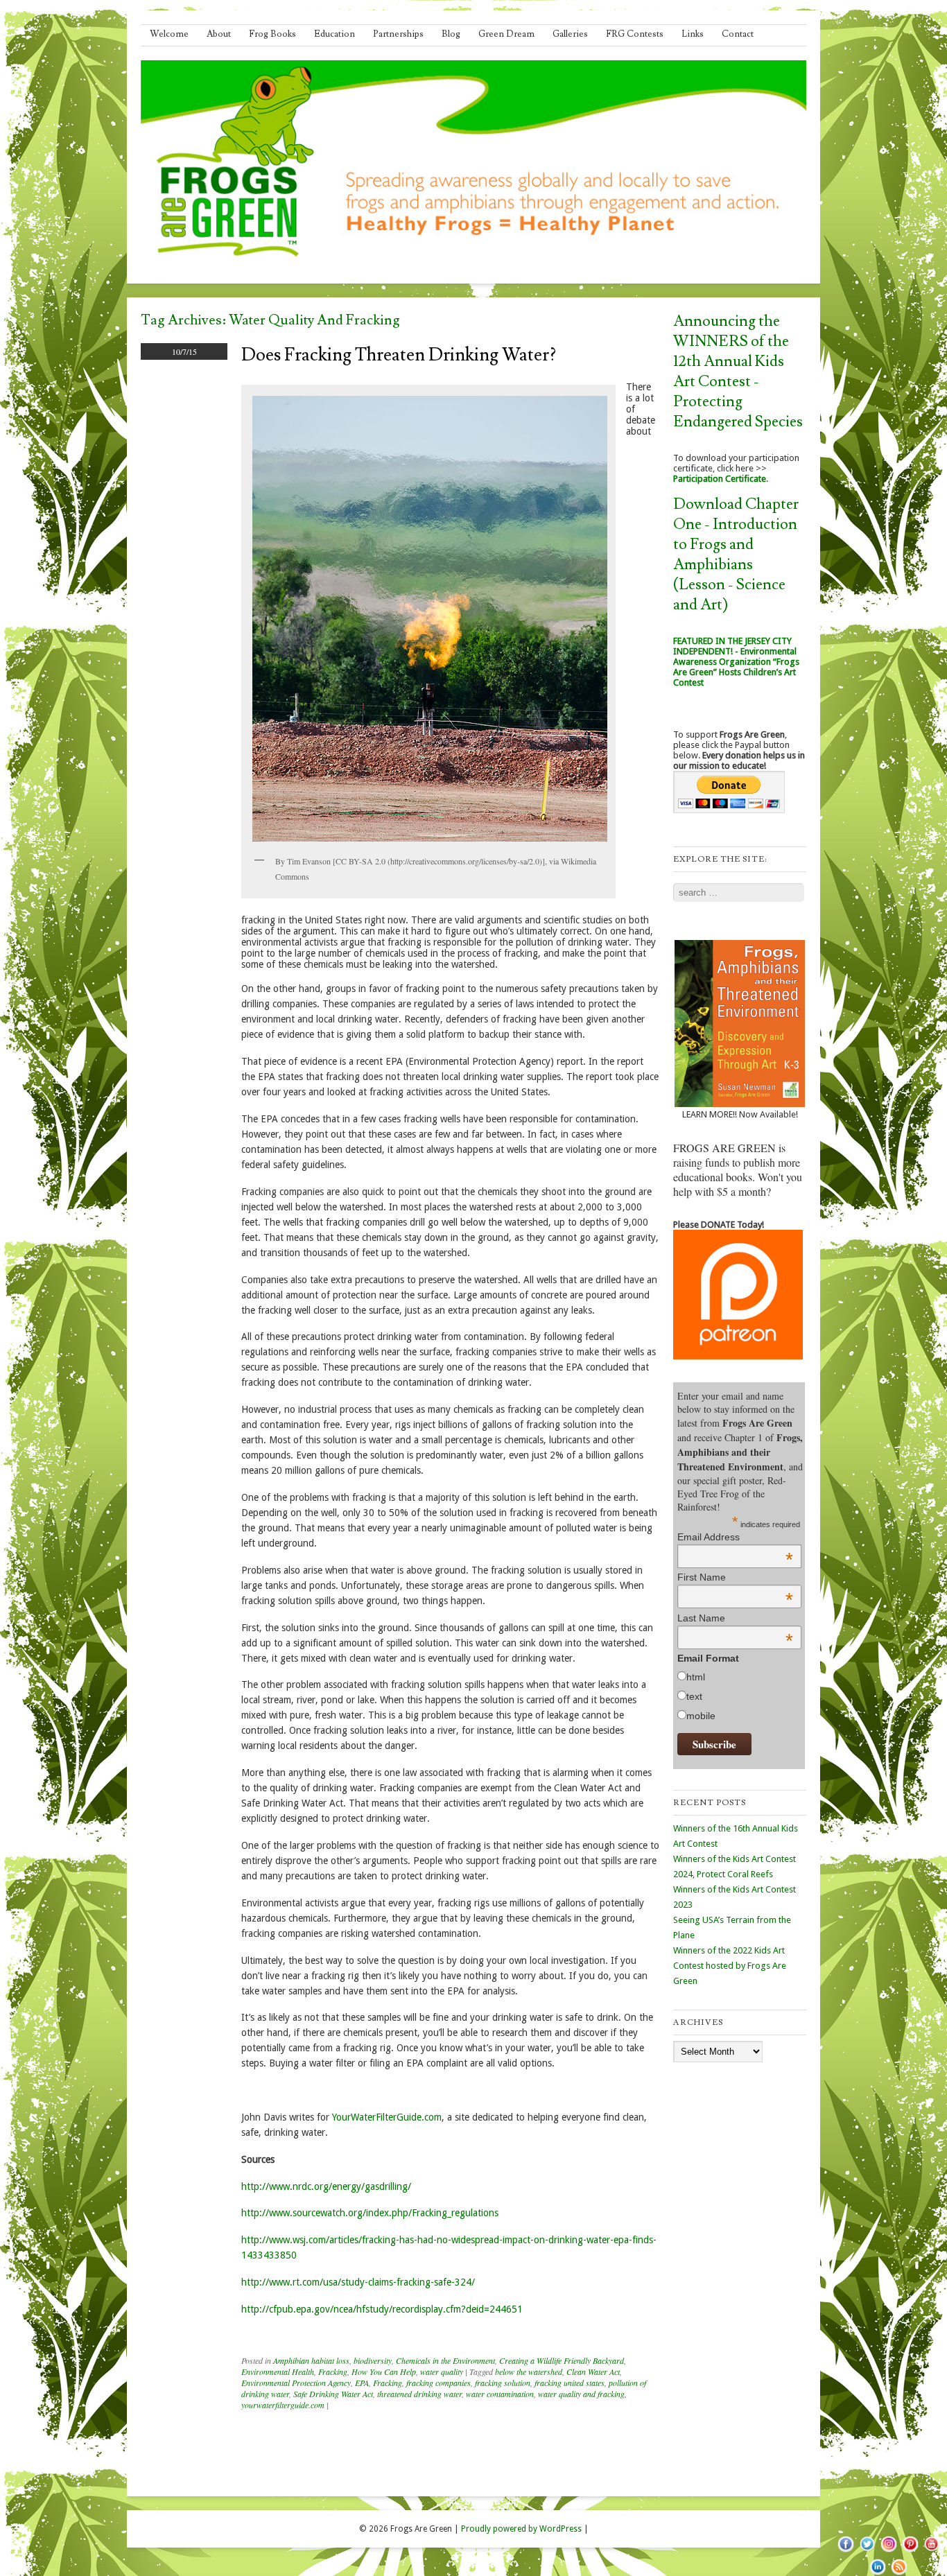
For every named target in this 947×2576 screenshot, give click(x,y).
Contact (738, 34)
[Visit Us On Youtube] (931, 2552)
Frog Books (272, 34)
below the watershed (529, 2372)
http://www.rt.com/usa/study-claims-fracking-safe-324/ (358, 2282)
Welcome (169, 34)
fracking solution (503, 2383)
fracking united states (570, 2383)
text (694, 1696)
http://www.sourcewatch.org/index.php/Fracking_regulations (370, 2213)
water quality (442, 2372)
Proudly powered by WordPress (521, 2529)
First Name (735, 1577)
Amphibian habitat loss (311, 2360)
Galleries (570, 34)
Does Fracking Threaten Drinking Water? (399, 355)
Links (693, 34)
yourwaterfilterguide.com (283, 2405)
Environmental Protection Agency (296, 2383)
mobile (701, 1716)
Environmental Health (278, 2372)
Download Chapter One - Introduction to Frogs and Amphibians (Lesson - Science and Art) (736, 555)
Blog (451, 34)
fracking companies (438, 2383)
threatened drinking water (419, 2394)
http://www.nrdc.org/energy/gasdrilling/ (326, 2186)
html (696, 1677)
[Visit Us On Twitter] (867, 2552)
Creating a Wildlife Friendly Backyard (562, 2360)
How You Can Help (384, 2372)
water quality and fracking (581, 2394)
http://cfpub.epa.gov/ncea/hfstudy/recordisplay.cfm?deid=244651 (382, 2309)
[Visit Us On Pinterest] (910, 2552)
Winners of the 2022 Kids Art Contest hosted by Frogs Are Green (730, 1966)
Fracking (333, 2372)
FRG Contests (635, 34)
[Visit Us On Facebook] (845, 2552)
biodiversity (373, 2360)
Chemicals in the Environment (445, 2360)
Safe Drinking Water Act (333, 2394)
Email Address (735, 1537)
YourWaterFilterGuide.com (387, 2117)
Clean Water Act (593, 2372)
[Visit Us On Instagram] (888, 2552)
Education (335, 34)
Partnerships (398, 34)
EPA (362, 2383)
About (219, 34)
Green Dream (506, 34)
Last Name (735, 1618)
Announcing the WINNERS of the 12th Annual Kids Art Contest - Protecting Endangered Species (738, 372)
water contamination (500, 2394)
